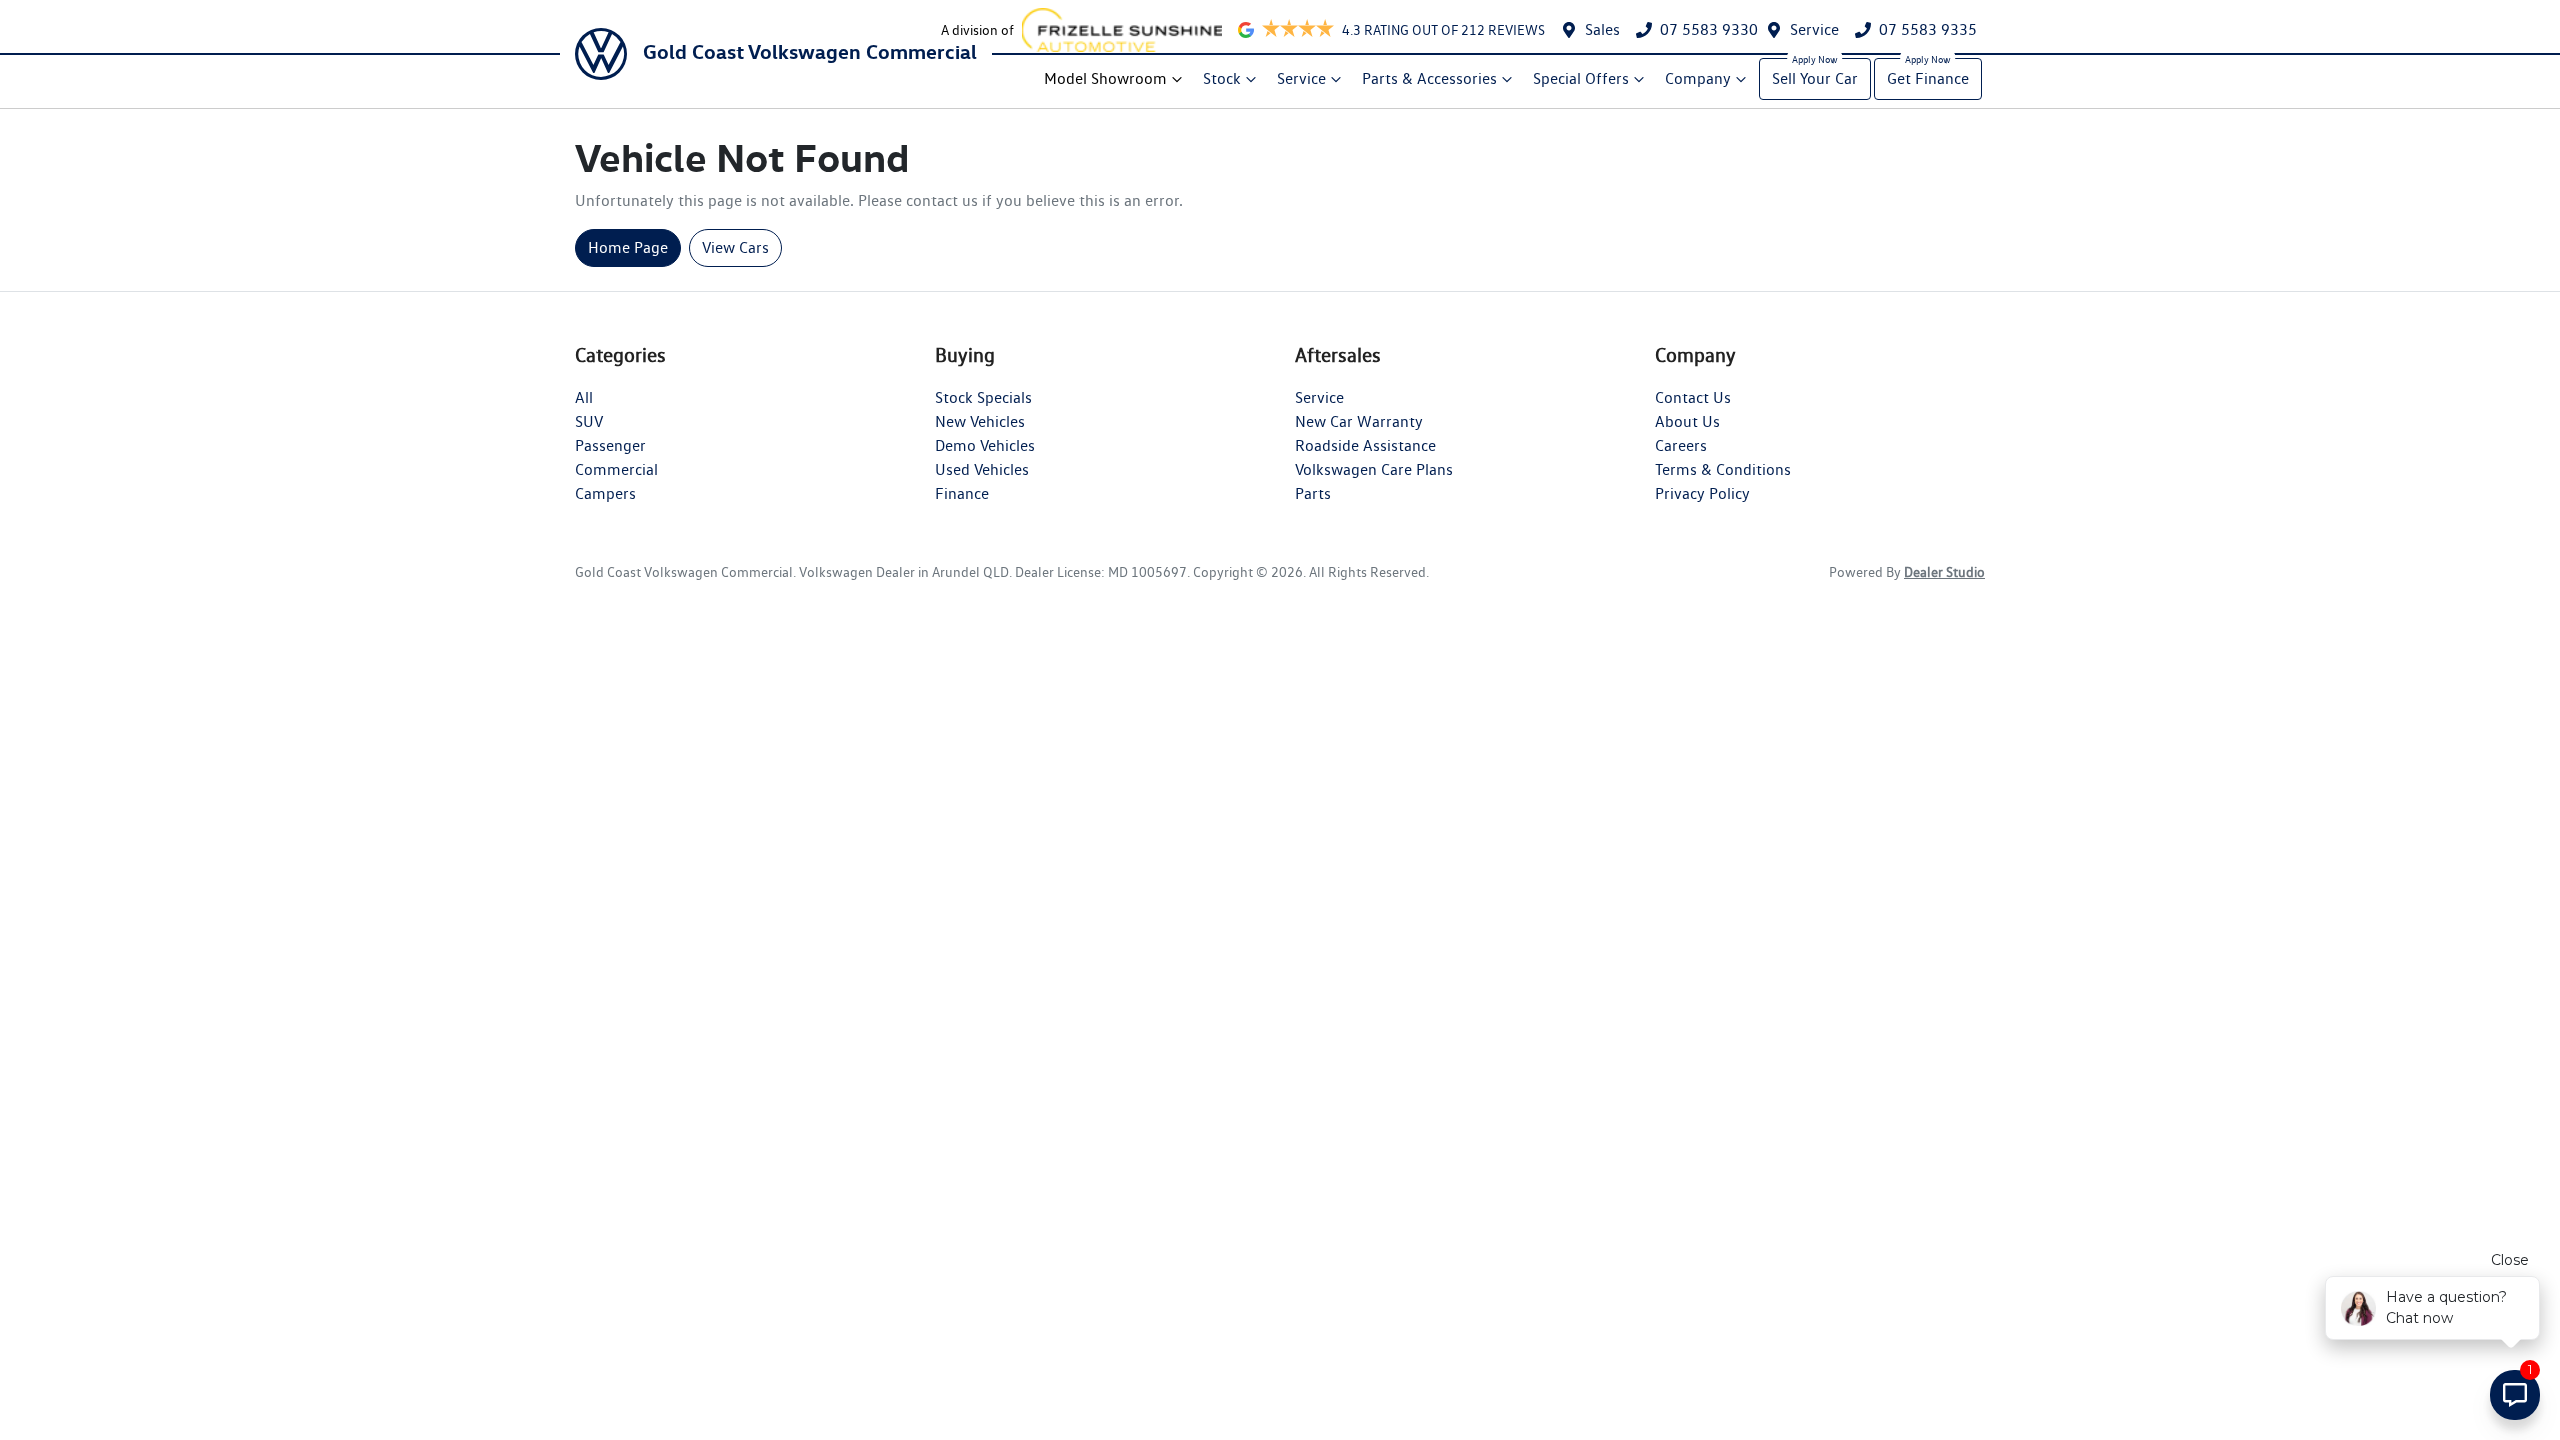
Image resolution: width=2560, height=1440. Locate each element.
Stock (1222, 78)
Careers (1681, 445)
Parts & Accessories (1429, 78)
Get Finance (1928, 78)
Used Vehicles (982, 469)
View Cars (735, 247)
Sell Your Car (1815, 78)
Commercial (616, 469)
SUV (589, 421)
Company (1698, 78)
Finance (962, 493)
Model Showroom (1105, 78)
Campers (605, 493)
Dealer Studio (1944, 572)
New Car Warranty (1359, 421)
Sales (1602, 29)
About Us (1687, 421)
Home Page (628, 247)
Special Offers (1581, 78)
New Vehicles (980, 421)
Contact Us (1693, 397)
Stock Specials (983, 397)
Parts (1313, 493)
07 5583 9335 (1928, 29)
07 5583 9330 (1709, 29)
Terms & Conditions (1723, 469)
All (584, 397)
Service (1814, 29)
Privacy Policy (1702, 493)
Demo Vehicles (985, 445)
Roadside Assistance (1365, 445)
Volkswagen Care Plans (1374, 469)
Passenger (610, 445)
